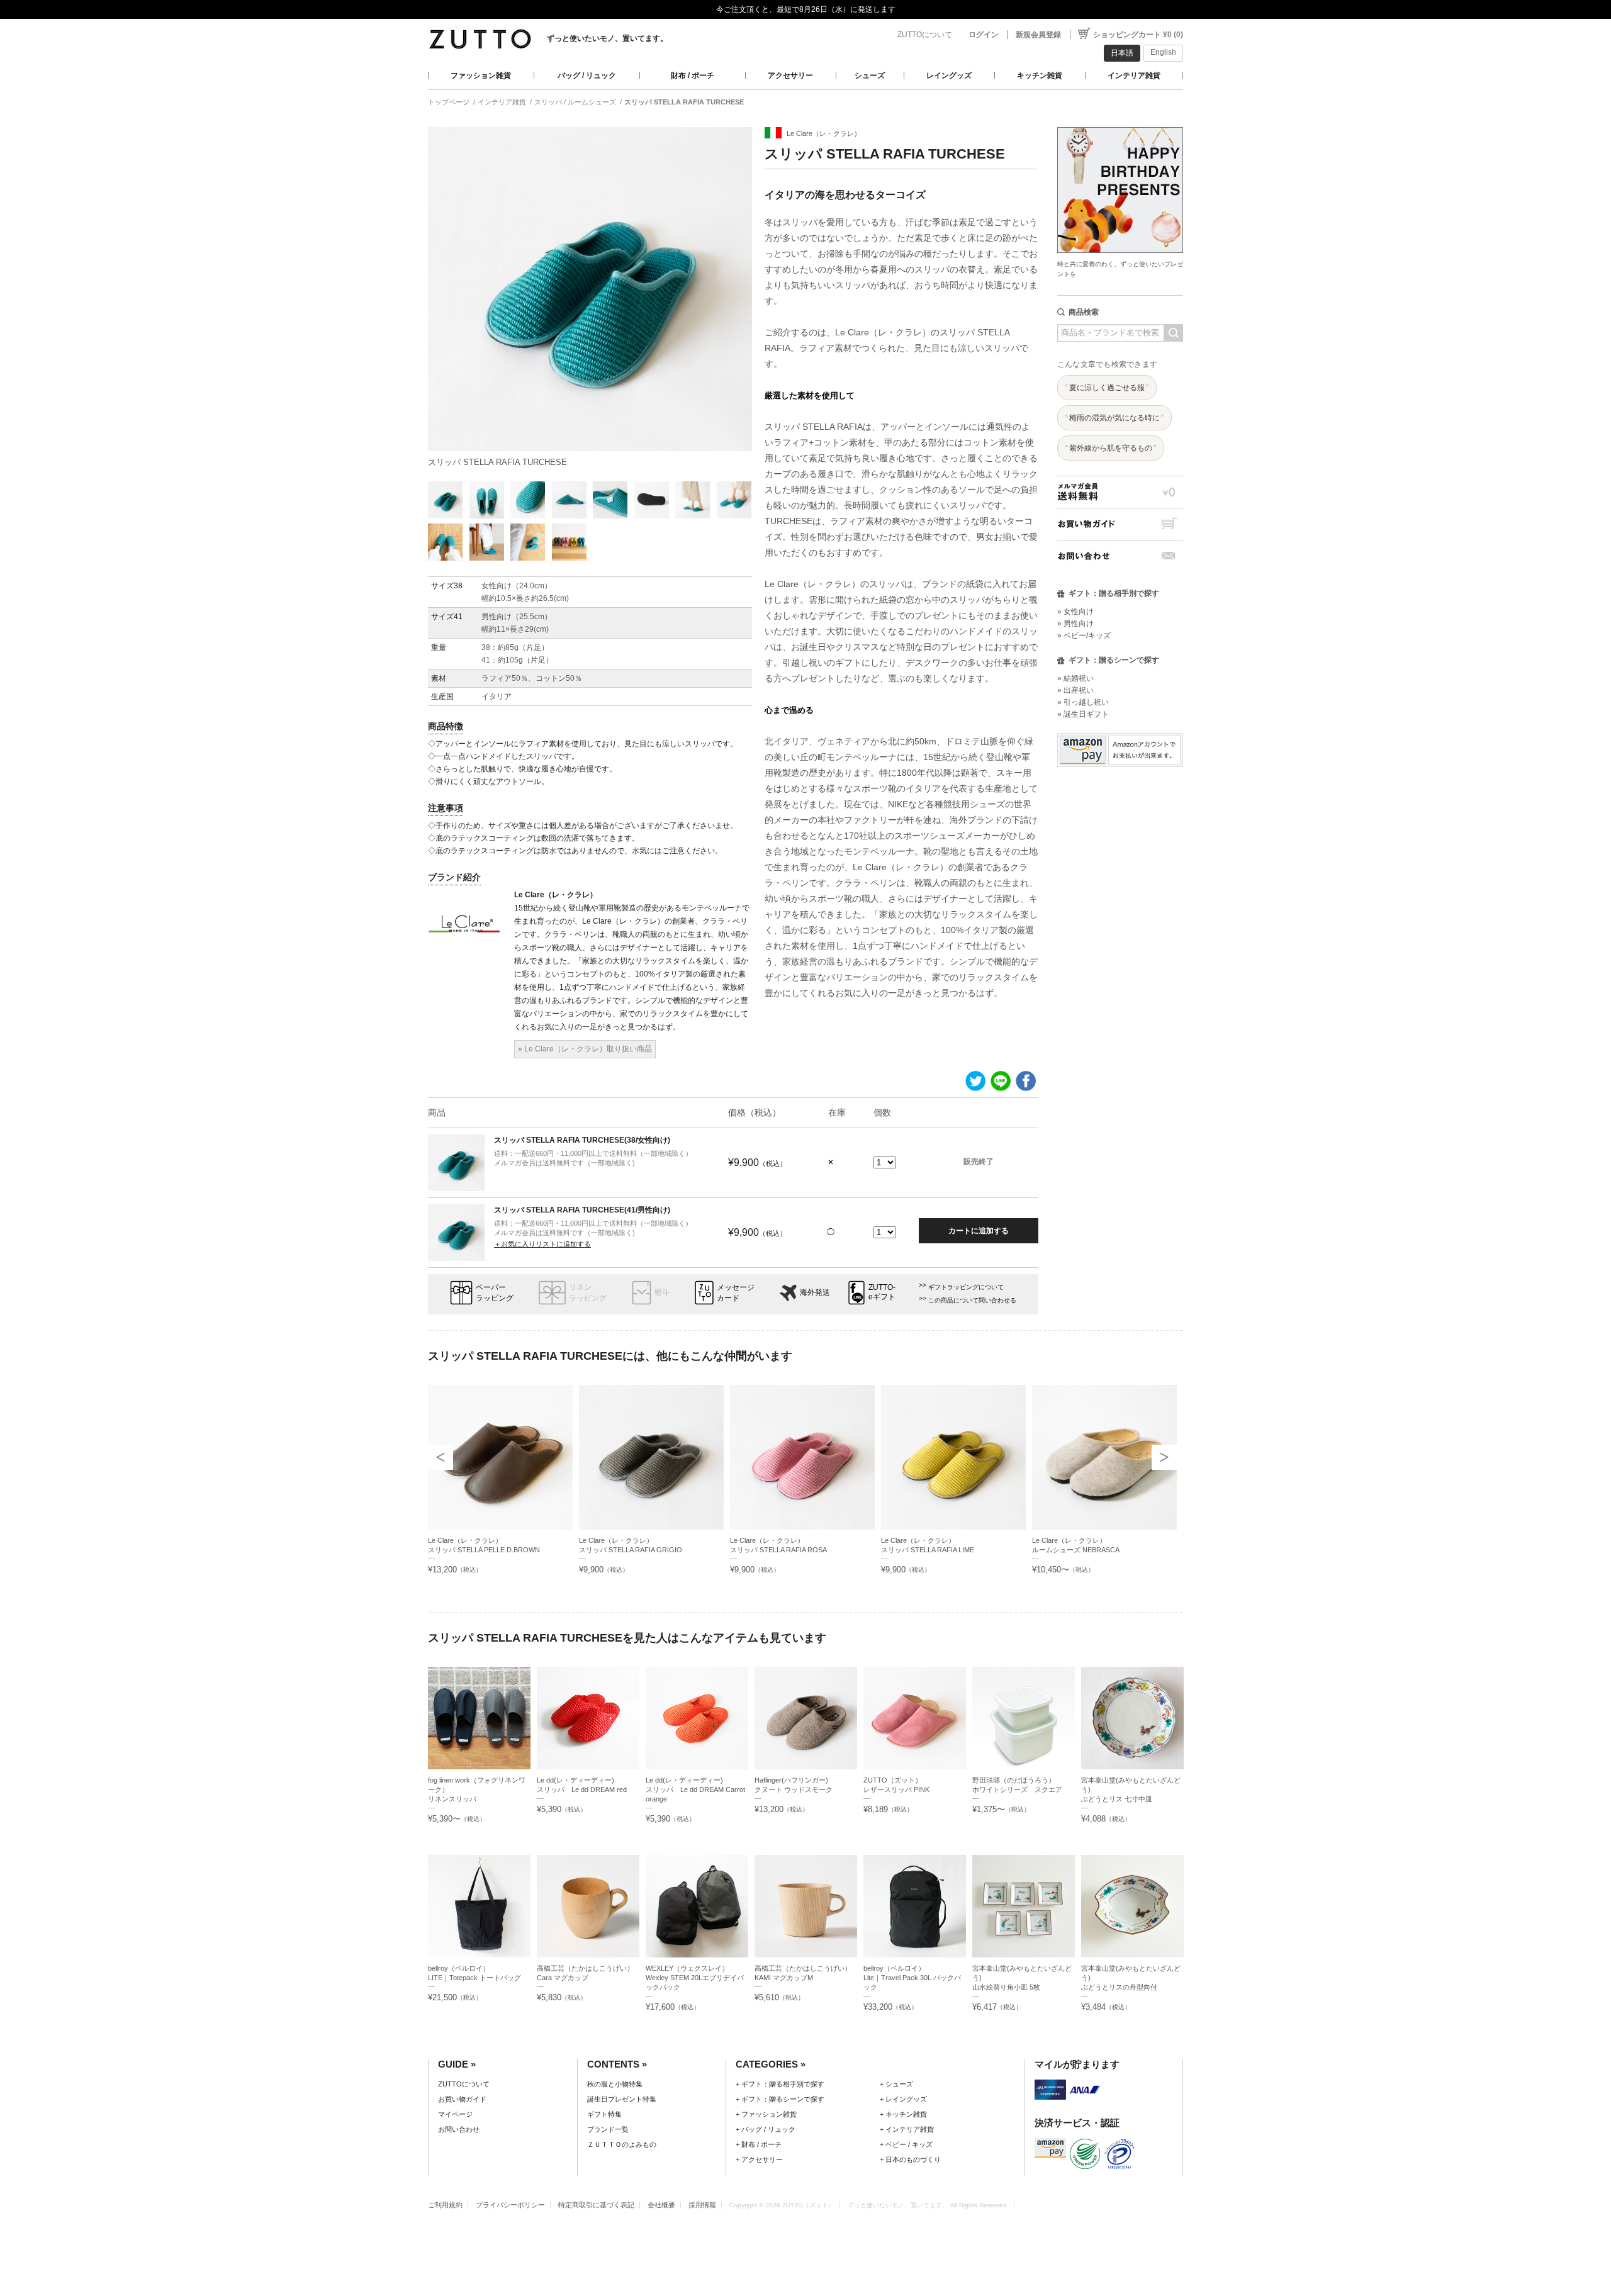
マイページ (455, 2114)
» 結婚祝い (1075, 678)
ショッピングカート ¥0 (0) (1138, 35)
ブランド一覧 (608, 2129)
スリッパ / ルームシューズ (575, 102)
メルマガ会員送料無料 (1120, 492)
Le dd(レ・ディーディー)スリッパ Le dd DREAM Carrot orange (695, 1789)
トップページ (449, 102)
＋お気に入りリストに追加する (542, 1244)
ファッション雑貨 (481, 76)
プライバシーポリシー (510, 2205)
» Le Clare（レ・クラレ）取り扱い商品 (585, 1049)
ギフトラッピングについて (966, 1287)
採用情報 (702, 2205)
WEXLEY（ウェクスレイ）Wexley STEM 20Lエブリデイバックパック (695, 1978)
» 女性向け (1075, 612)
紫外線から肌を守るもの (1111, 448)
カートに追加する (979, 1231)
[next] (1164, 1457)
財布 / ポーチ (693, 76)
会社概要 (661, 2205)
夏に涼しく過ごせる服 (1107, 388)
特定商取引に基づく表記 (596, 2205)
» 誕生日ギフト (1083, 714)
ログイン (984, 35)
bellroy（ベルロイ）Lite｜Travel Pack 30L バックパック (912, 1978)
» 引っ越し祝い (1083, 702)
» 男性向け (1075, 624)
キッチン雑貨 (1040, 76)
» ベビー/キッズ (1084, 636)
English (1163, 52)
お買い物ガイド (1120, 524)
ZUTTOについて (925, 35)
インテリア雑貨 (1134, 76)
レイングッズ (949, 76)
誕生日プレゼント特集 (622, 2099)
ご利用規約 (445, 2205)
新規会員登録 (1038, 35)
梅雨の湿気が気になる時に (1114, 418)
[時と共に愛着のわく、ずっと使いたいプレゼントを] (1120, 124)
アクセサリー (790, 76)
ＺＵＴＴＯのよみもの (622, 2144)
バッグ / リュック (587, 76)
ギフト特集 (604, 2114)
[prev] (441, 1457)
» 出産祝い (1075, 690)
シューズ (870, 76)
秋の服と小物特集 (615, 2084)
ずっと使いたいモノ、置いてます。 (607, 38)
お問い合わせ (1120, 556)
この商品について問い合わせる (972, 1300)
